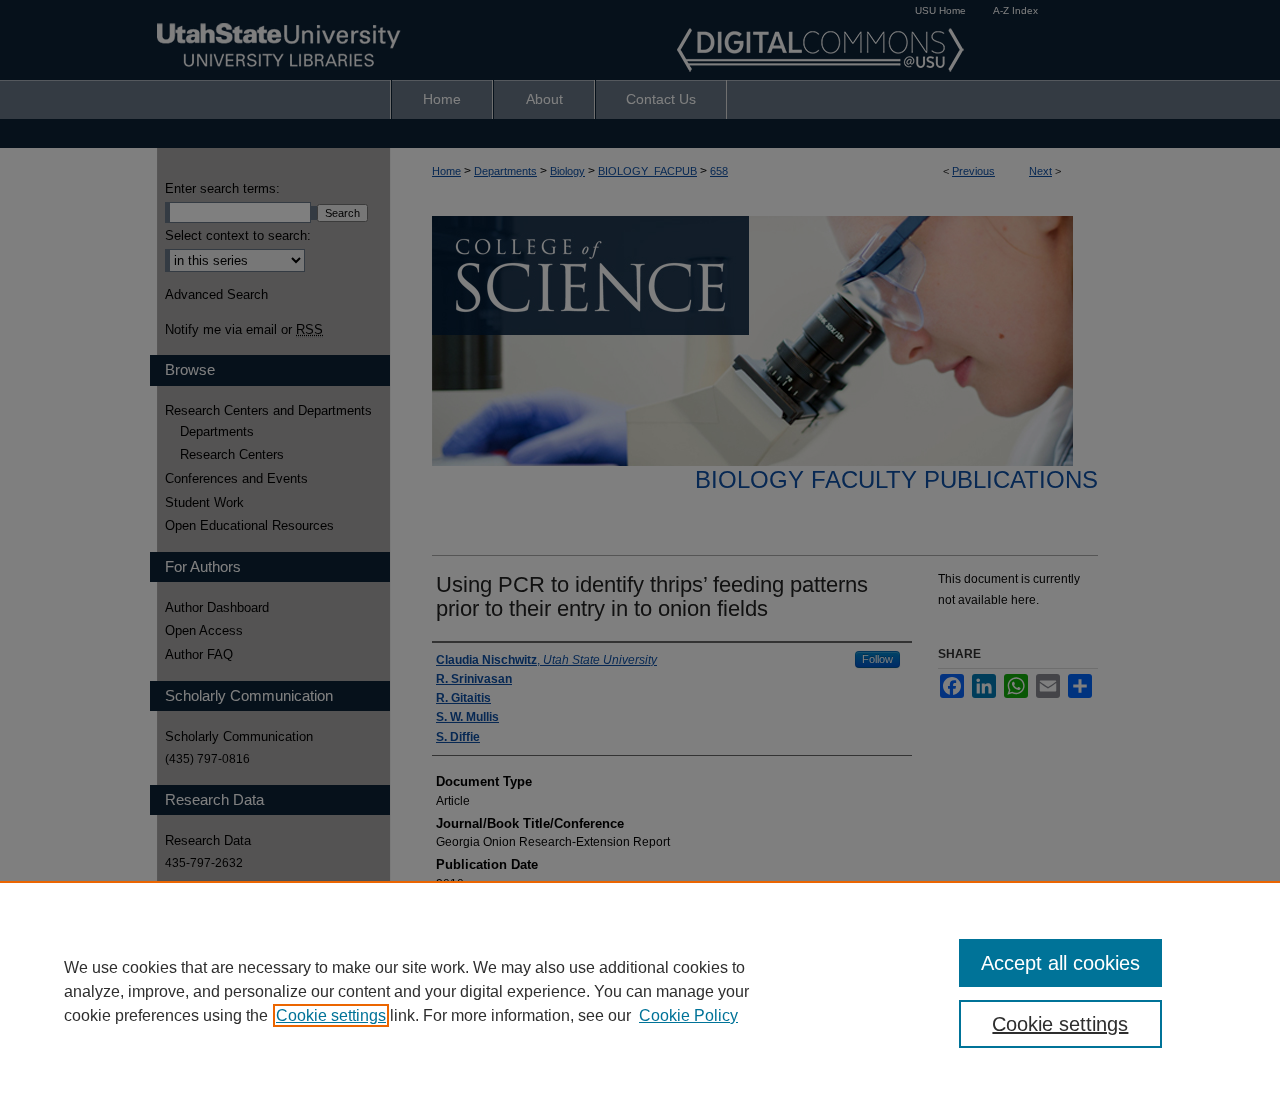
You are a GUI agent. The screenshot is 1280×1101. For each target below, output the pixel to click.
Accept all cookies (1060, 963)
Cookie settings (331, 1015)
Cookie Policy (688, 1015)
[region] (640, 991)
